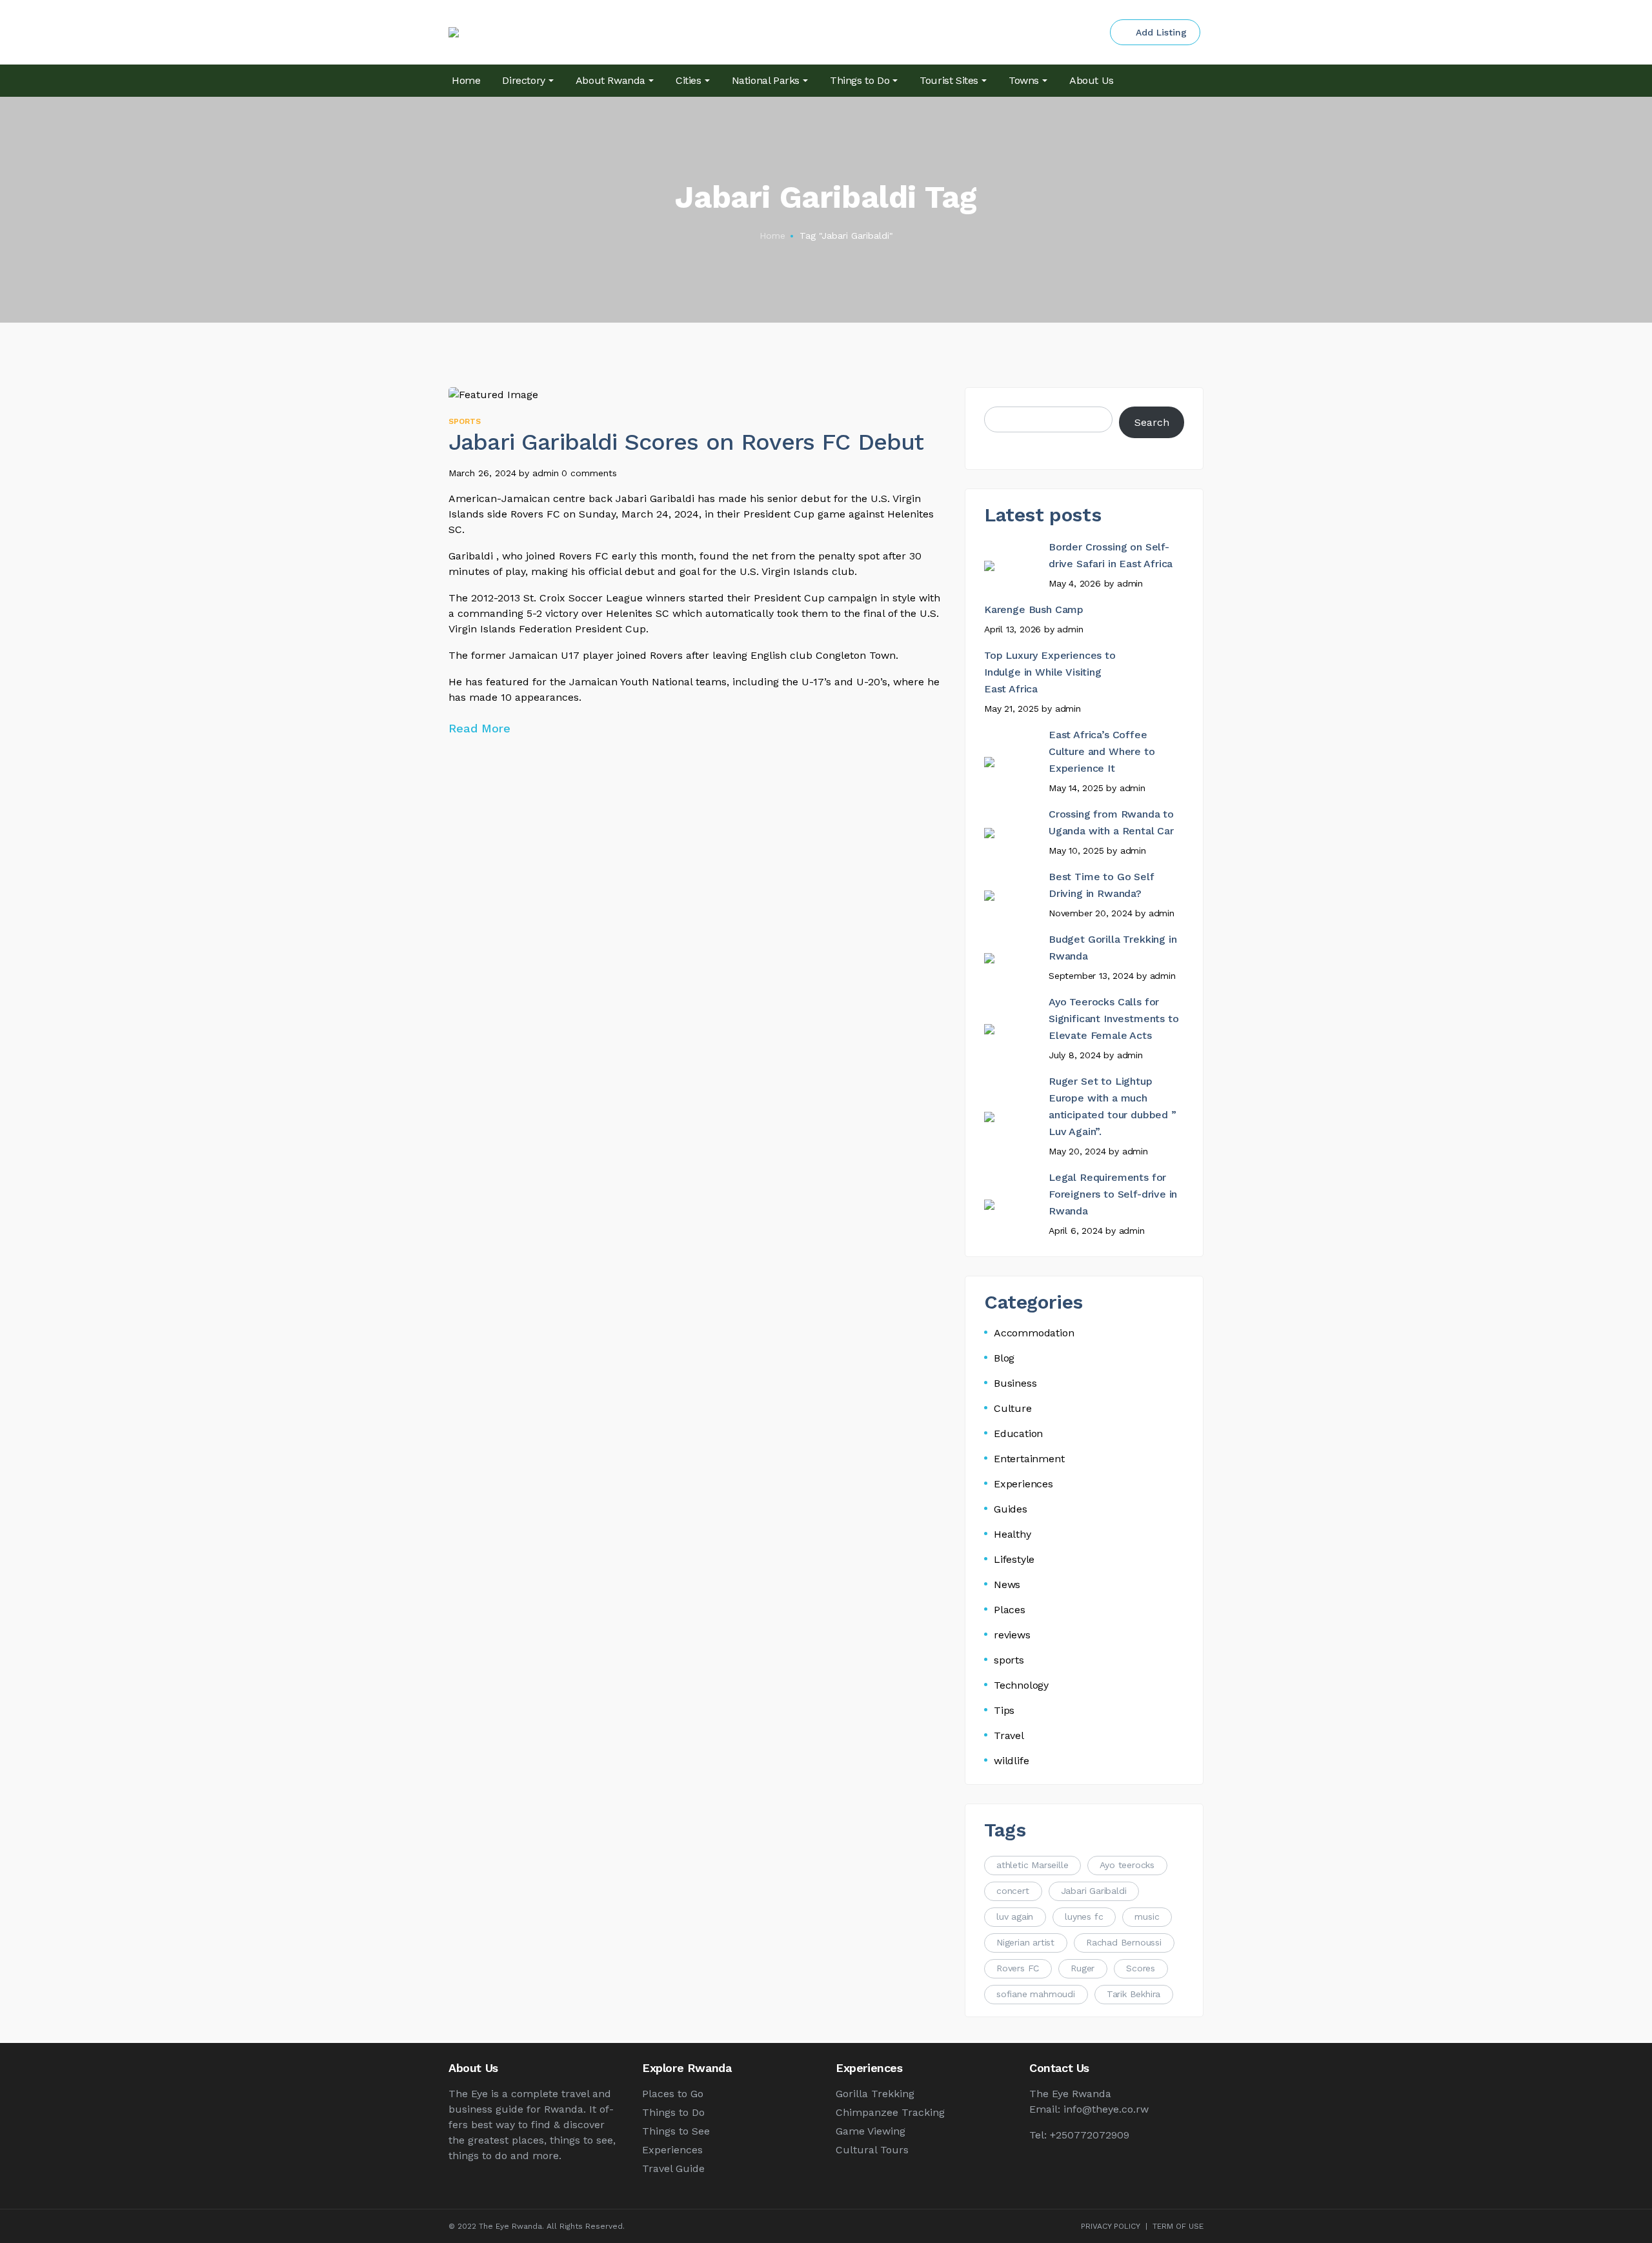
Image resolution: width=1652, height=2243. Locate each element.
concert (1013, 1891)
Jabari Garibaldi (1094, 1891)
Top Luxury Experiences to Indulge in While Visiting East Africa (1050, 672)
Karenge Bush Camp (1034, 609)
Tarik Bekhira (1133, 1994)
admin (546, 473)
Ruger (1083, 1968)
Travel (1009, 1735)
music (1147, 1916)
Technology (1021, 1685)
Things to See (676, 2131)
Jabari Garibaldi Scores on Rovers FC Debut (686, 442)
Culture (1013, 1408)
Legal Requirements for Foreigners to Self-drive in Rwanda (1113, 1194)
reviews (1012, 1635)
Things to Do (673, 2112)
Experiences (1023, 1484)
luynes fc (1084, 1916)
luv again (1015, 1916)
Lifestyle (1014, 1559)
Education (1018, 1433)
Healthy (1012, 1534)
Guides (1011, 1509)
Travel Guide (673, 2168)
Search (1152, 422)
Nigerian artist (1025, 1942)
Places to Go (673, 2094)
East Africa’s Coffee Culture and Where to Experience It (1102, 751)
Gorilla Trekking (875, 2094)
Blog (1004, 1358)
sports (465, 421)
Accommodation (1034, 1333)
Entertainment (1029, 1459)
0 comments (589, 473)
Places (1010, 1610)
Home (772, 236)
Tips (1004, 1710)
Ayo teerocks (1127, 1865)
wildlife (1011, 1761)
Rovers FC (1018, 1968)
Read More (481, 728)
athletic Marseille (1032, 1865)
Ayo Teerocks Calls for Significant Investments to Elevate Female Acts (1113, 1019)
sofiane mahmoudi (1036, 1994)
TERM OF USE (1178, 2226)
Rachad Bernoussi (1124, 1942)
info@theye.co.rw (1106, 2109)
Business (1015, 1383)
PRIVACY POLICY (1111, 2226)
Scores (1141, 1968)
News (1007, 1584)
